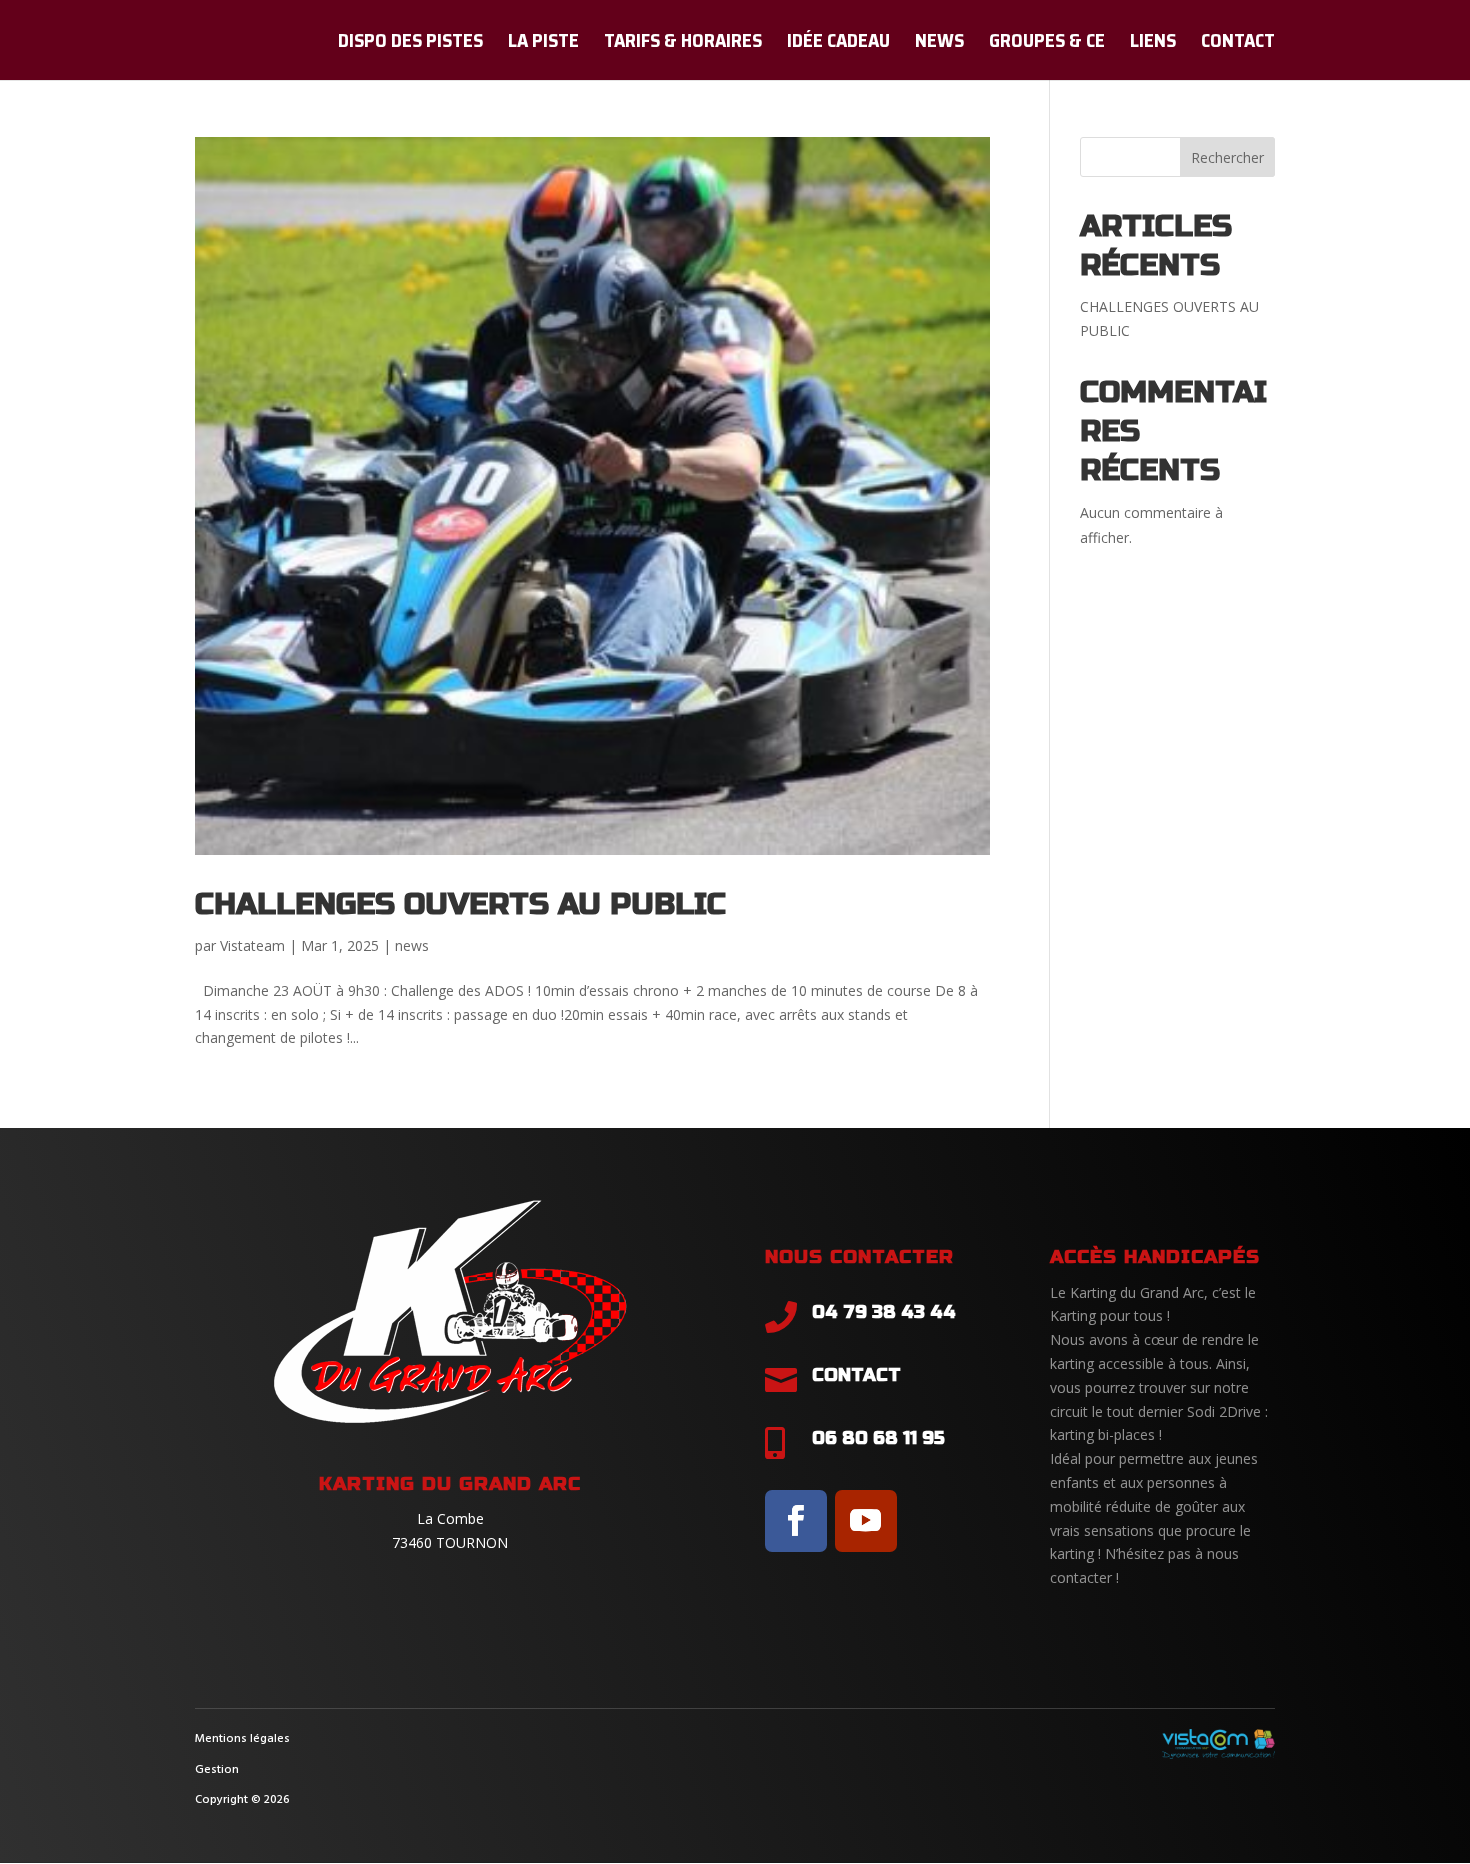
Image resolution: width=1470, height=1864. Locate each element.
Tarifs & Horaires (683, 44)
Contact (1238, 44)
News (939, 44)
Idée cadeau (838, 44)
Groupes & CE (1047, 44)
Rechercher (1227, 157)
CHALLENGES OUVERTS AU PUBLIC (460, 904)
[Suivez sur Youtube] (866, 1521)
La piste (543, 44)
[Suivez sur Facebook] (796, 1521)
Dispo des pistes (410, 44)
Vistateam (252, 945)
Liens (1153, 44)
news (412, 945)
